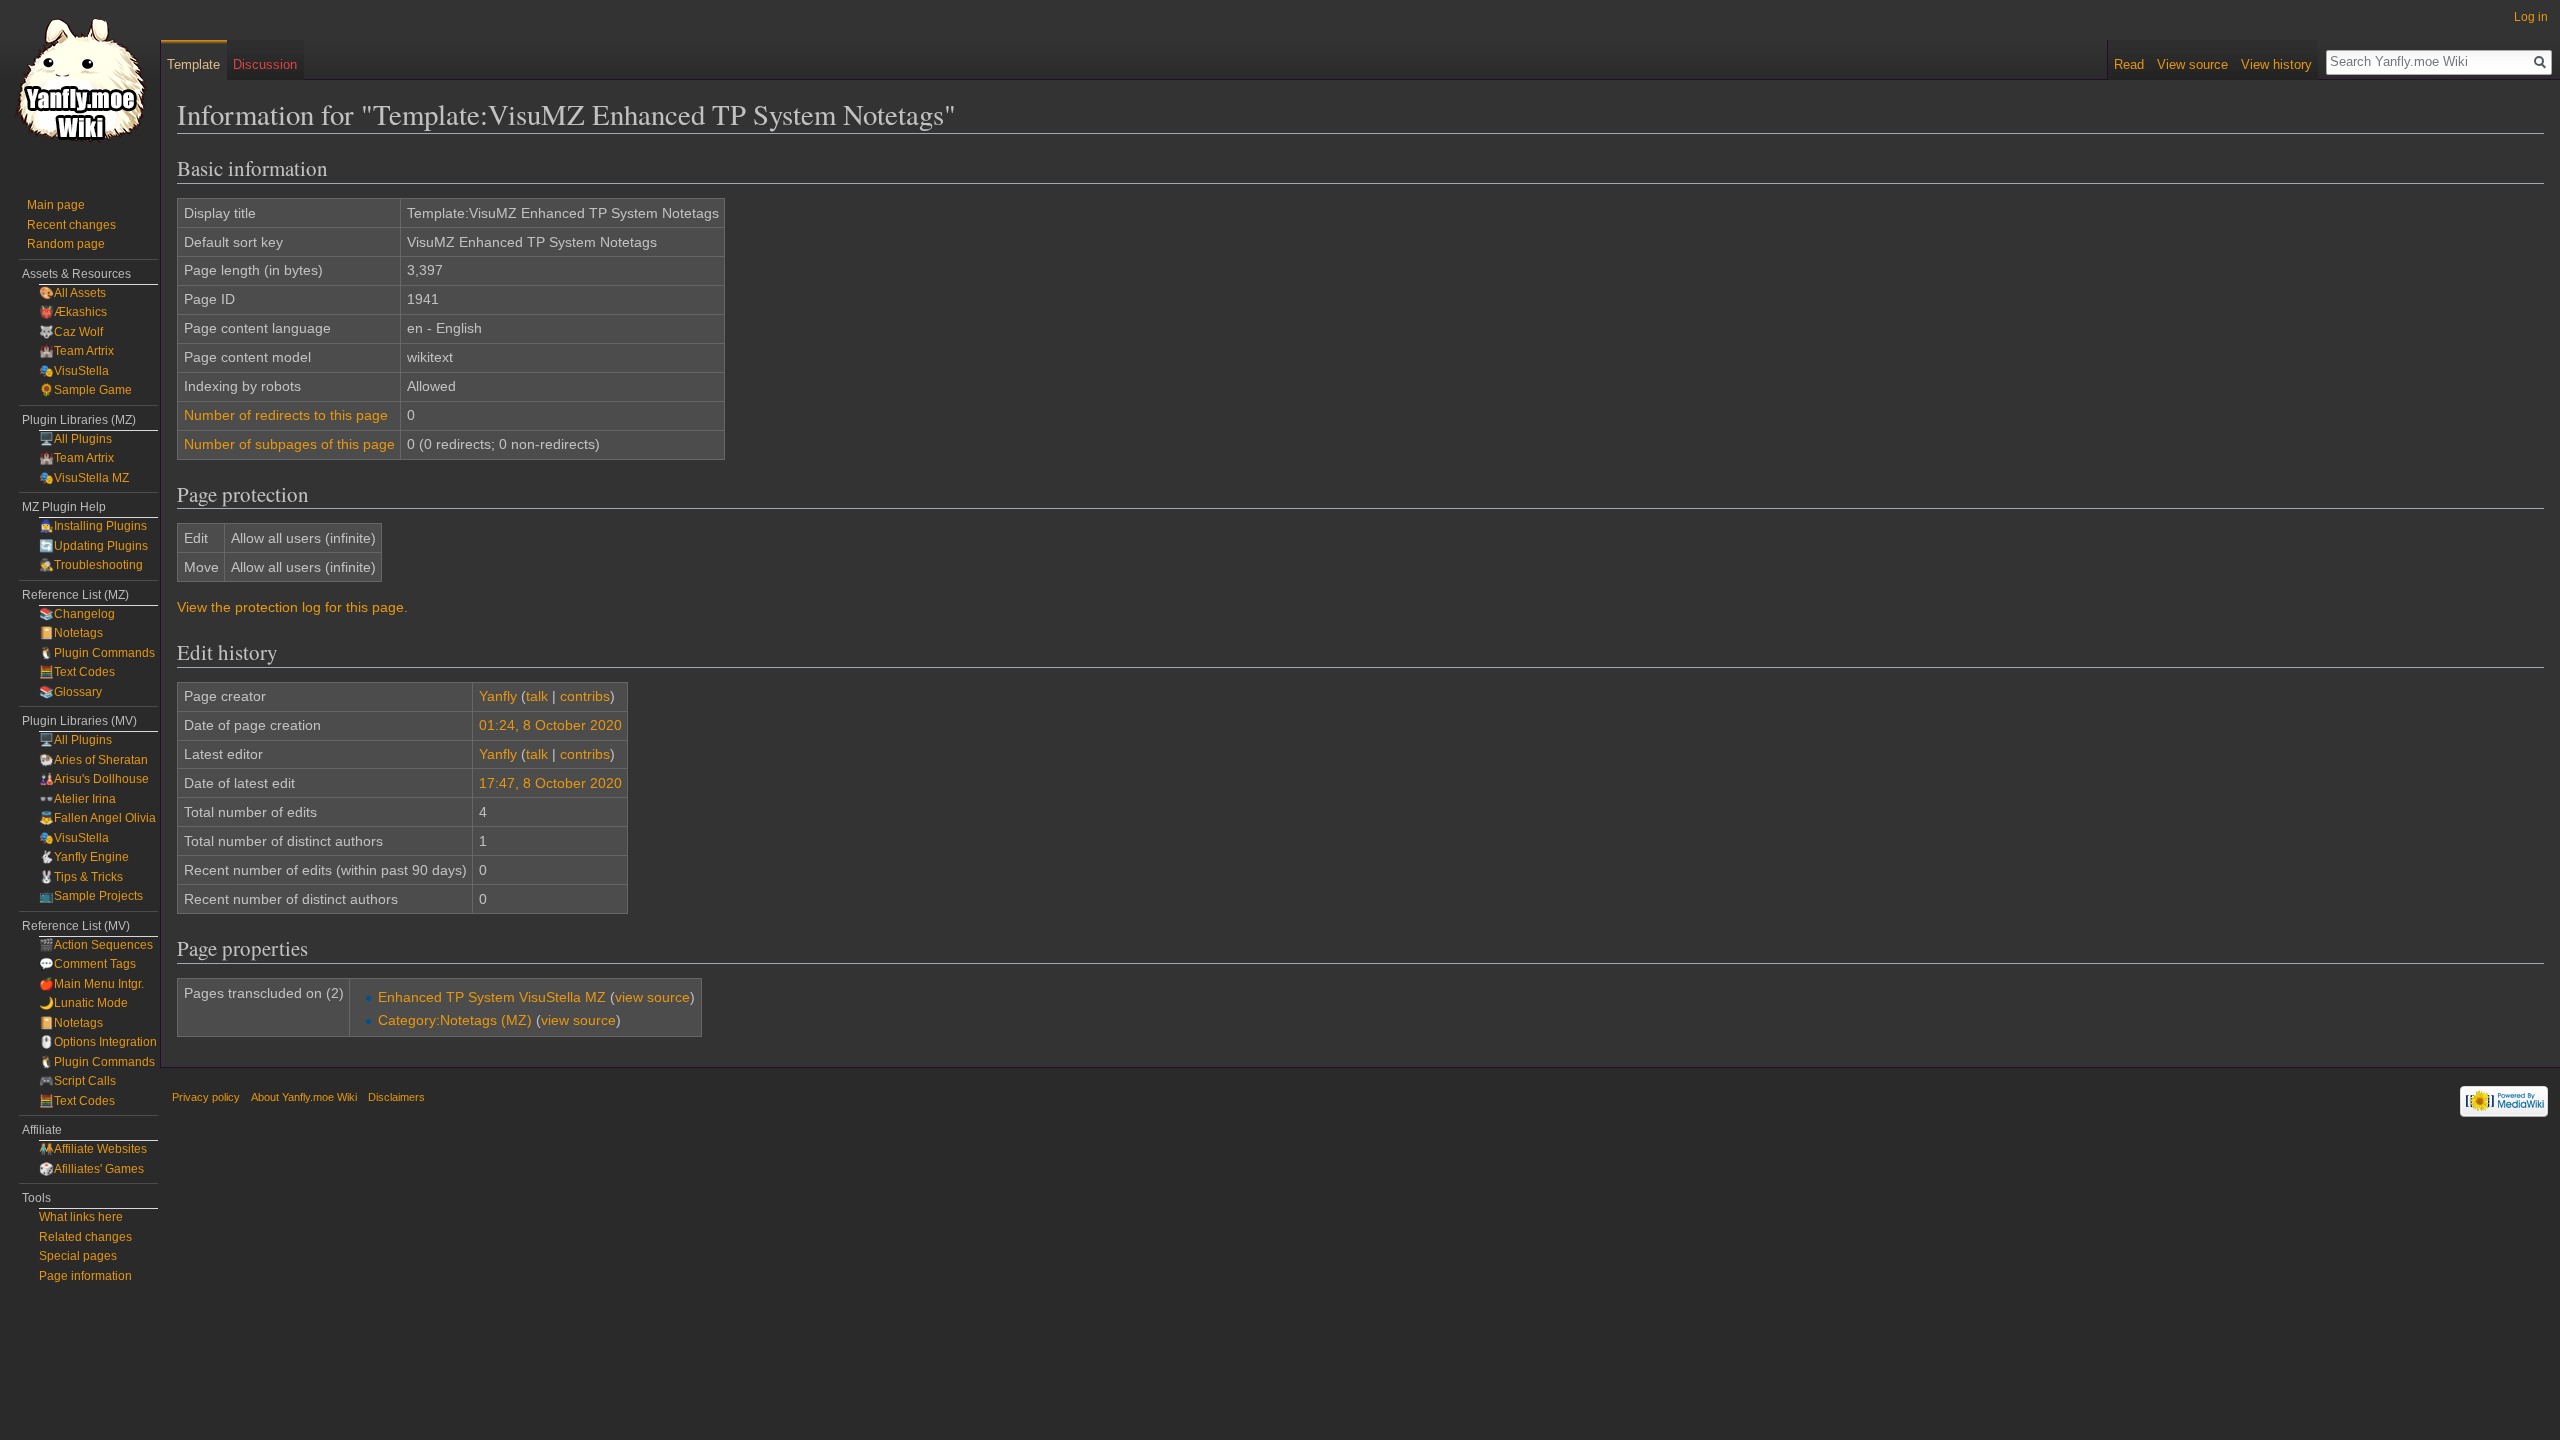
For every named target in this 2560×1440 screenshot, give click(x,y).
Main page (56, 205)
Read (2129, 64)
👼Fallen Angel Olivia (97, 818)
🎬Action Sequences (96, 945)
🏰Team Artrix (76, 351)
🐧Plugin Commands (97, 653)
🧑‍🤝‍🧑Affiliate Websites (93, 1149)
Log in (2531, 17)
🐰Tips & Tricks (81, 877)
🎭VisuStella (74, 371)
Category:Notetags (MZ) (455, 1020)
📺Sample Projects (91, 896)
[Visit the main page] (80, 80)
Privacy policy (206, 1097)
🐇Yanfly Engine (84, 857)
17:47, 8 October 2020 (550, 783)
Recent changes (71, 225)
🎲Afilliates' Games (91, 1169)
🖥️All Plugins (75, 439)
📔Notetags (71, 633)
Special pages (78, 1256)
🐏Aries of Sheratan (93, 760)
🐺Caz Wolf (71, 332)
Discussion (265, 64)
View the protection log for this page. (292, 607)
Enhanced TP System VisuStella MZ (492, 997)
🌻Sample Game (85, 390)
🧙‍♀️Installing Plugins (93, 526)
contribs (585, 696)
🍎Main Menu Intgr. (91, 984)
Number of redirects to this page (286, 415)
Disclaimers (396, 1097)
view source (652, 997)
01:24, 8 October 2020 (550, 725)
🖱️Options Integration (98, 1042)
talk (537, 696)
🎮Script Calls (77, 1081)
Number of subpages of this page (289, 444)
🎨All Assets (72, 293)
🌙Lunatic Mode (83, 1003)
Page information (85, 1276)
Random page (66, 244)
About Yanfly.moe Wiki (304, 1097)
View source (2192, 64)
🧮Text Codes (77, 672)
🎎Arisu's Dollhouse (94, 779)
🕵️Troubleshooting (91, 565)
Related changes (85, 1237)
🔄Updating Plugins (93, 546)
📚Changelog (77, 614)
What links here (81, 1217)
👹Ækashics (73, 312)
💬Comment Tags (87, 964)
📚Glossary (70, 692)
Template (193, 64)
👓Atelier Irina (77, 799)
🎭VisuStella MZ (84, 478)
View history (2276, 64)
